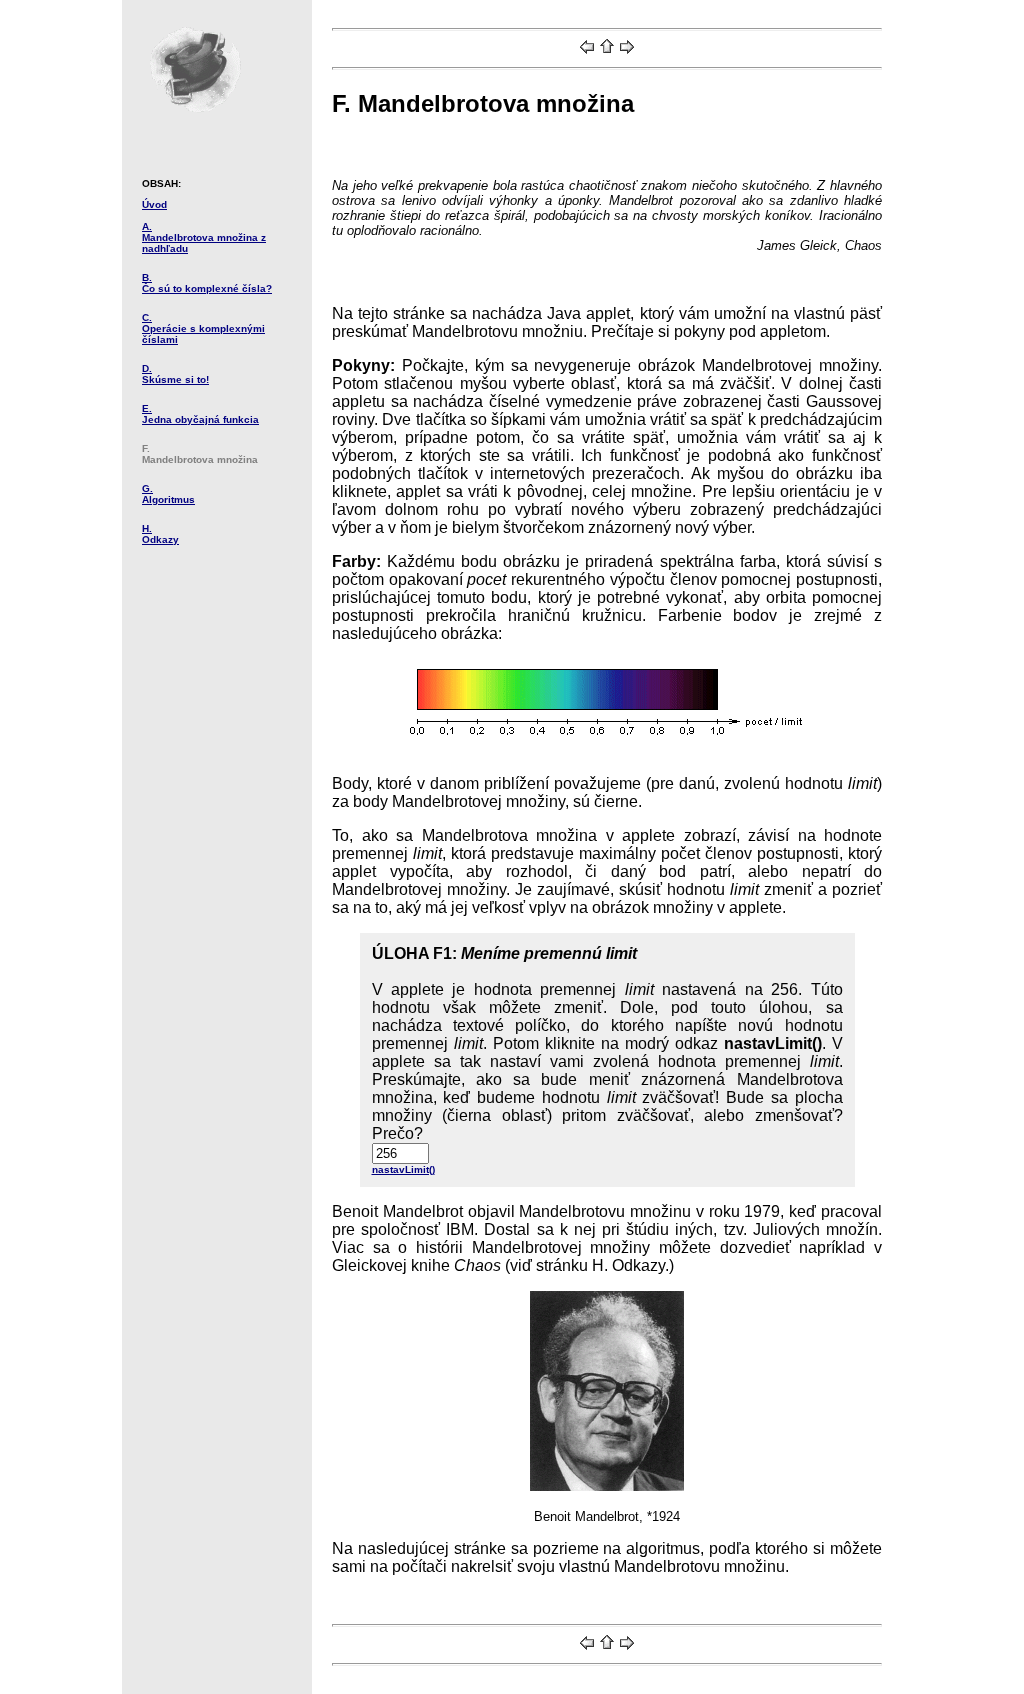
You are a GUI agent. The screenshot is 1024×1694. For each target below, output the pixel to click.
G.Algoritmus (168, 494)
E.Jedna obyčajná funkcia (200, 414)
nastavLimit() (403, 1169)
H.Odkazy (160, 534)
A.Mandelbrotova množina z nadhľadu (204, 237)
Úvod (154, 204)
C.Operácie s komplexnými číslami (203, 328)
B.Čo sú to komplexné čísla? (207, 283)
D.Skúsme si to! (175, 374)
